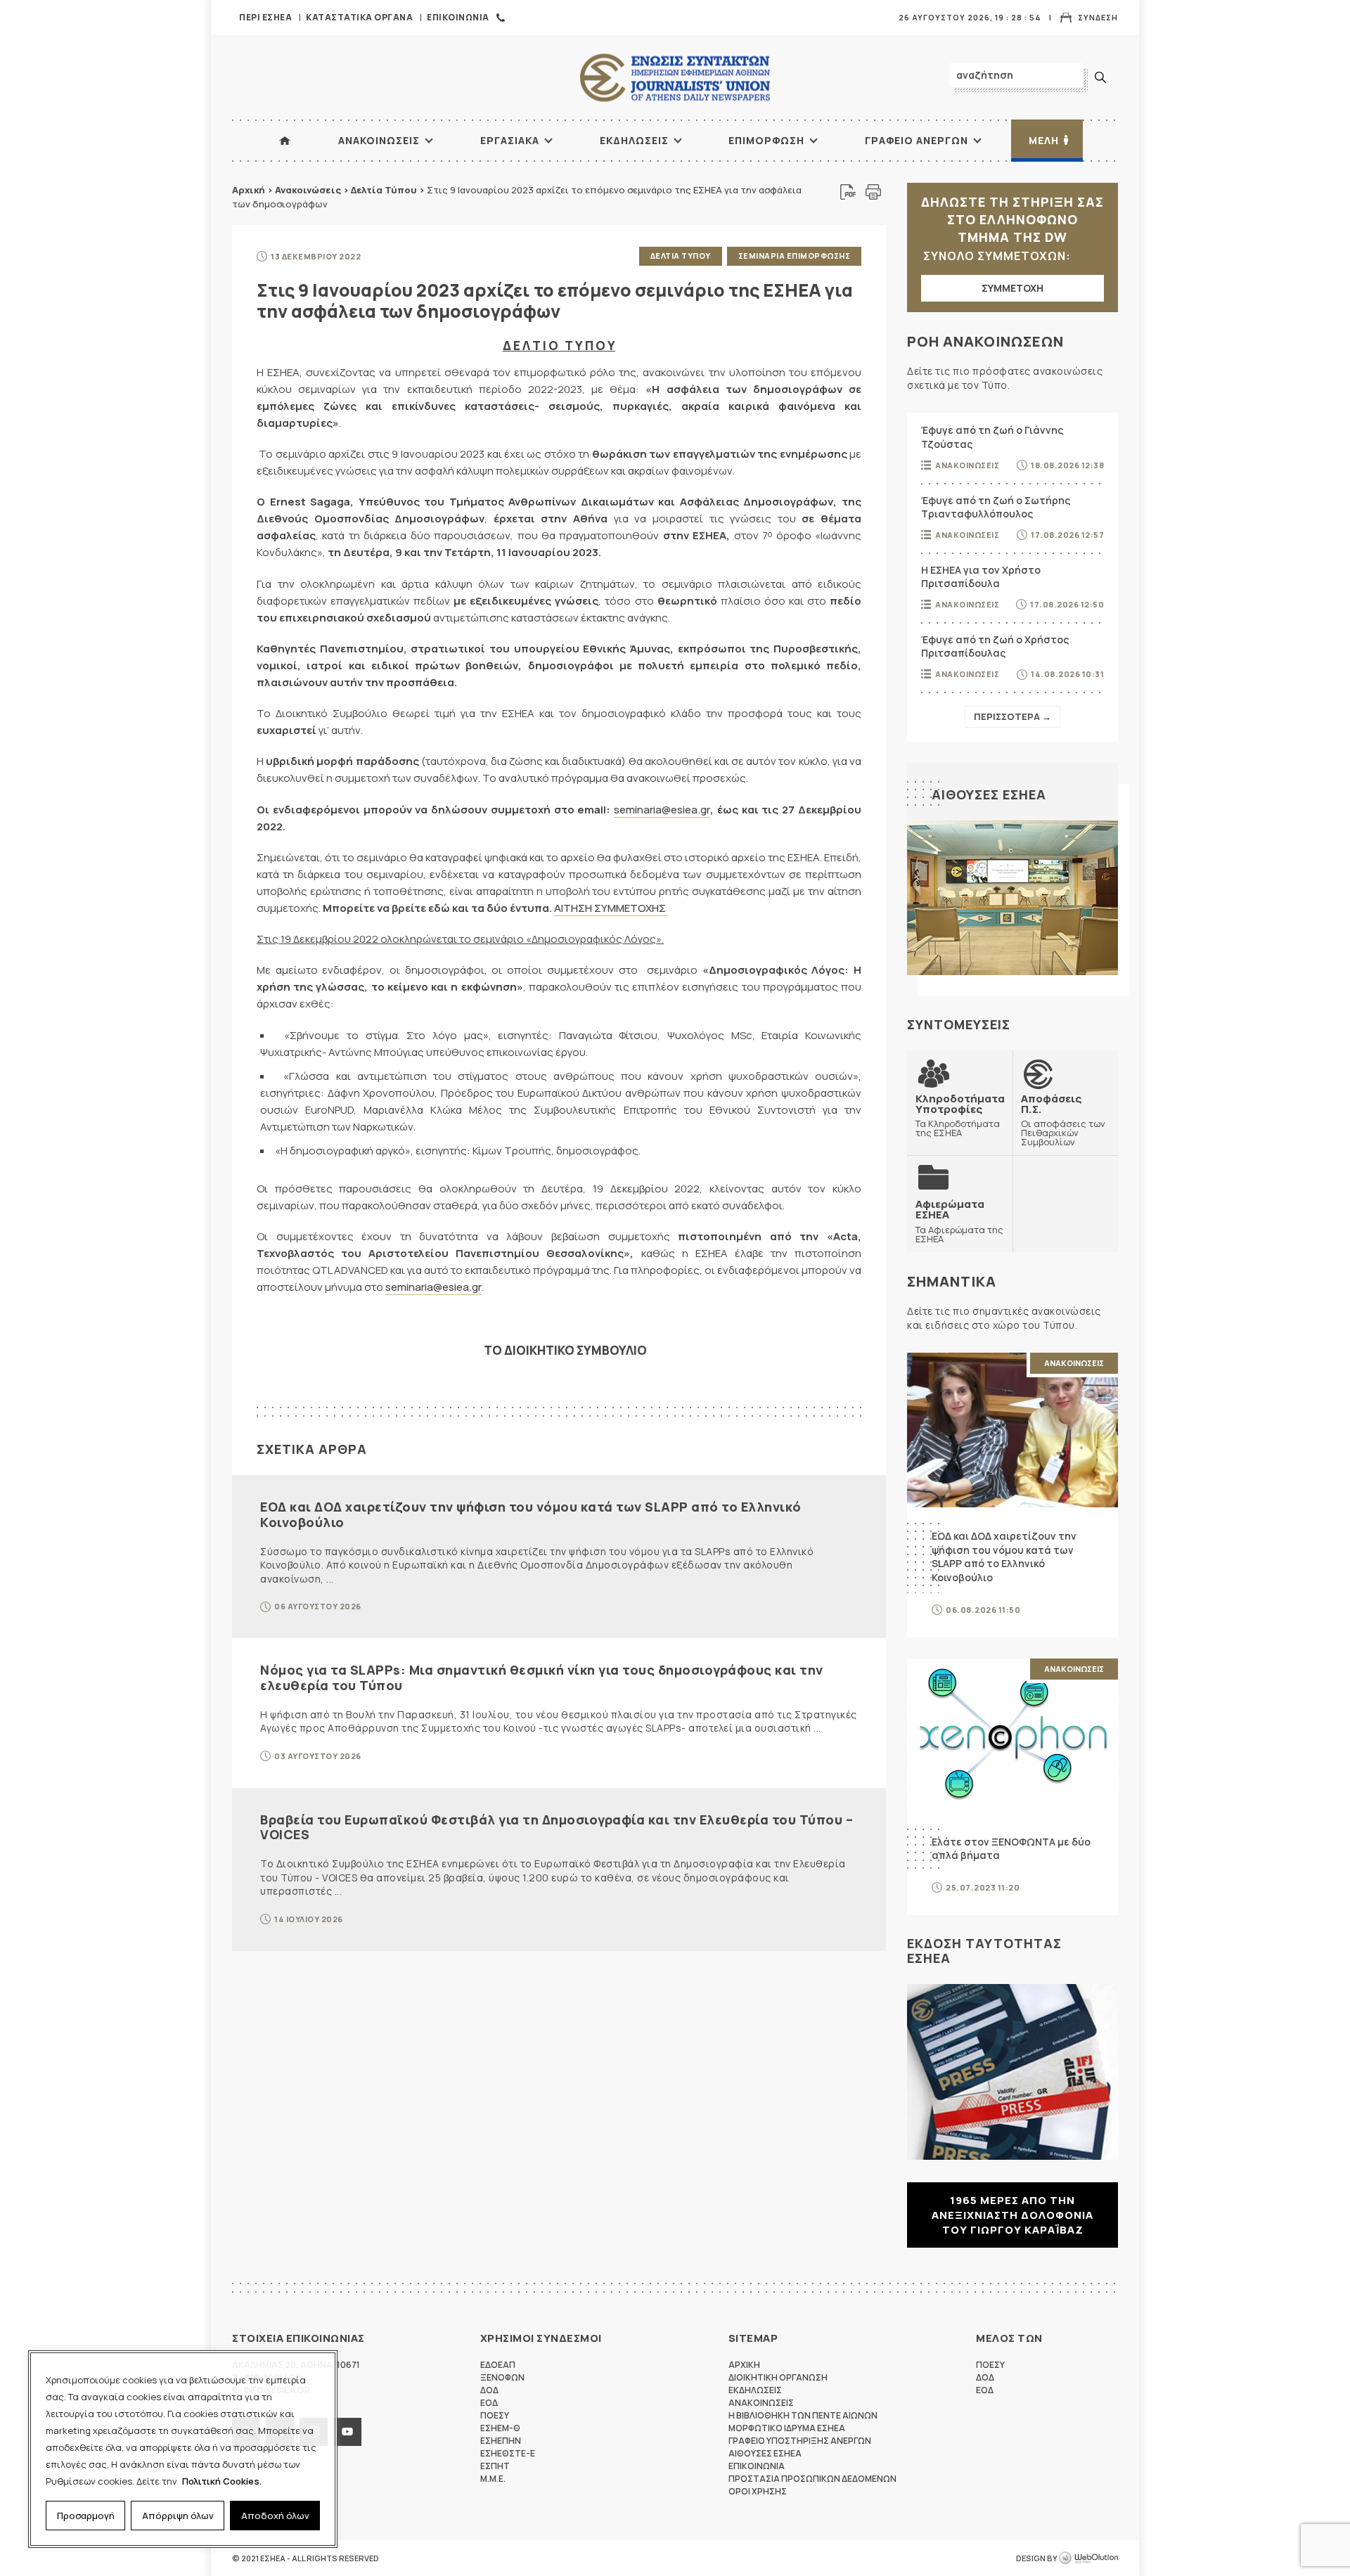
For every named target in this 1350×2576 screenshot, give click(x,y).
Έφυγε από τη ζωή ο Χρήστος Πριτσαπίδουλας (995, 646)
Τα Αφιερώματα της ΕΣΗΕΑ (959, 1221)
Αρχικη (744, 2365)
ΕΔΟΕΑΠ (498, 2365)
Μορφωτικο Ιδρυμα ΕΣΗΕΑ (787, 2428)
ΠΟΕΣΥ (495, 2415)
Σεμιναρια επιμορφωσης (795, 256)
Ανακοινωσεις (379, 140)
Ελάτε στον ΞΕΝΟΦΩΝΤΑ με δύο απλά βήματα (1011, 1849)
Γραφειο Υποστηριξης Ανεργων (800, 2441)
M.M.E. (493, 2479)
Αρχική (249, 190)
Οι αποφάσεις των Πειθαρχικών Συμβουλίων (1063, 1120)
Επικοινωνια (458, 17)
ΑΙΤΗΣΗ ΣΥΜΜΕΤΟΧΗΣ (611, 908)
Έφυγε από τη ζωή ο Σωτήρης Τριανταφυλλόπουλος (996, 507)
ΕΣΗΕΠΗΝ (501, 2441)
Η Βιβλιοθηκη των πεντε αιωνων (803, 2415)
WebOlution (1088, 2558)
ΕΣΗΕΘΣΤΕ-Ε (508, 2453)
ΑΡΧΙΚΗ (285, 141)
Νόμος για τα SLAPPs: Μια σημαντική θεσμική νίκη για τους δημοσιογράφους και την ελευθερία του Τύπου (542, 1677)
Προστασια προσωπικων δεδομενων (812, 2479)
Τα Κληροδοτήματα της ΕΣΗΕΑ (960, 1115)
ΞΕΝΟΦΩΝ (502, 2377)
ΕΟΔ (489, 2403)
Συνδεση (1098, 17)
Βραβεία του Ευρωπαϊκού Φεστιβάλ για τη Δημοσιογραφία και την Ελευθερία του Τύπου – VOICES (557, 1827)
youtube (347, 2432)
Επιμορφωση (766, 140)
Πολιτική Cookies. (222, 2481)
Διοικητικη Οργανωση (778, 2377)
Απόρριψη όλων (178, 2516)
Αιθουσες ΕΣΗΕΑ (989, 794)
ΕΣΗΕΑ (675, 78)
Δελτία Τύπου (384, 190)
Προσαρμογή (86, 2516)
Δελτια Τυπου (681, 256)
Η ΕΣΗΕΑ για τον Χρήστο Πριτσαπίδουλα (981, 577)
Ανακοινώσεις (308, 190)
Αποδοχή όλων (275, 2516)
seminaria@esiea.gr (662, 810)
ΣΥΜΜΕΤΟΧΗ (1012, 288)
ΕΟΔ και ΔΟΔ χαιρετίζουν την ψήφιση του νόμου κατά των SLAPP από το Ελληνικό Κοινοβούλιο (531, 1514)
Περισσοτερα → (1012, 716)
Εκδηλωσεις (634, 140)
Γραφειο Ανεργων (917, 140)
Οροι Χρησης (758, 2491)
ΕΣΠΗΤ (495, 2466)
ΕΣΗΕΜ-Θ (500, 2428)
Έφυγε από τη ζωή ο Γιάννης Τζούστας (992, 437)
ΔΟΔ (489, 2390)
